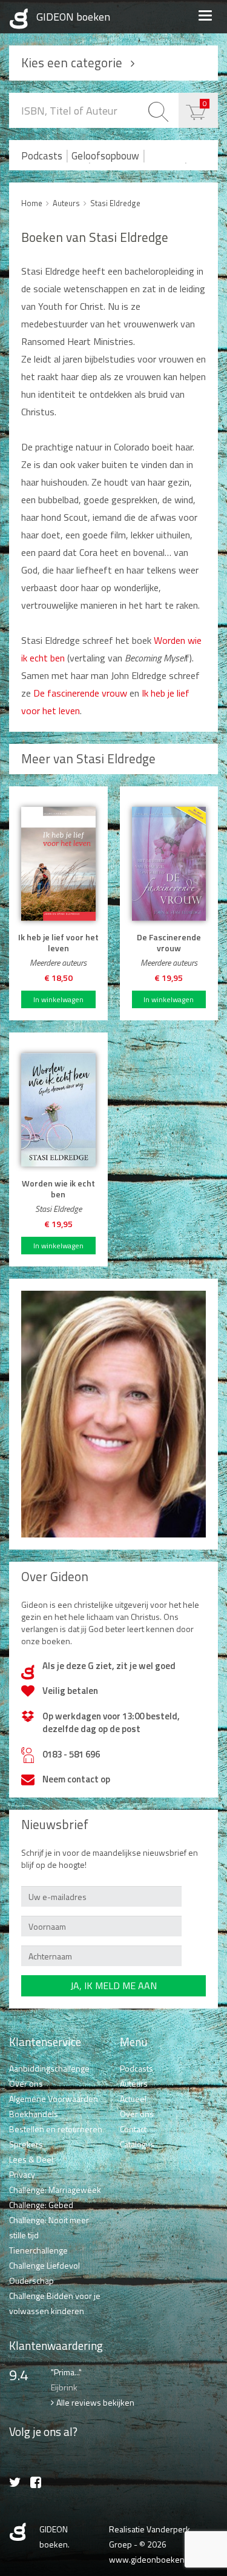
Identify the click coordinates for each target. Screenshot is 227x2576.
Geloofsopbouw (105, 156)
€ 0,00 (205, 103)
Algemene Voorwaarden (54, 2099)
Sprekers (26, 2144)
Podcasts (42, 156)
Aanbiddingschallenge (49, 2068)
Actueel (133, 2099)
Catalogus (137, 2144)
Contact (133, 2129)
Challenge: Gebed (41, 2205)
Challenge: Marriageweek (55, 2190)
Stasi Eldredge (115, 203)
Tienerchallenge (38, 2250)
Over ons (26, 2083)
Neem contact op (76, 1779)
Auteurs (66, 203)
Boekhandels (34, 2114)
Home (32, 203)
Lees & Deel (31, 2159)
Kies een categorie (72, 62)
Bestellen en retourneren (56, 2129)
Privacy (22, 2174)
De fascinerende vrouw (80, 693)
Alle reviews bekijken (95, 2402)
